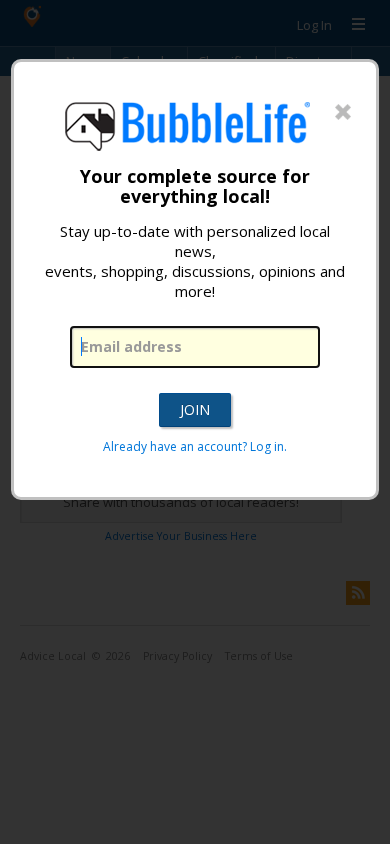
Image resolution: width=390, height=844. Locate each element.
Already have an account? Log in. (195, 446)
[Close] (343, 113)
